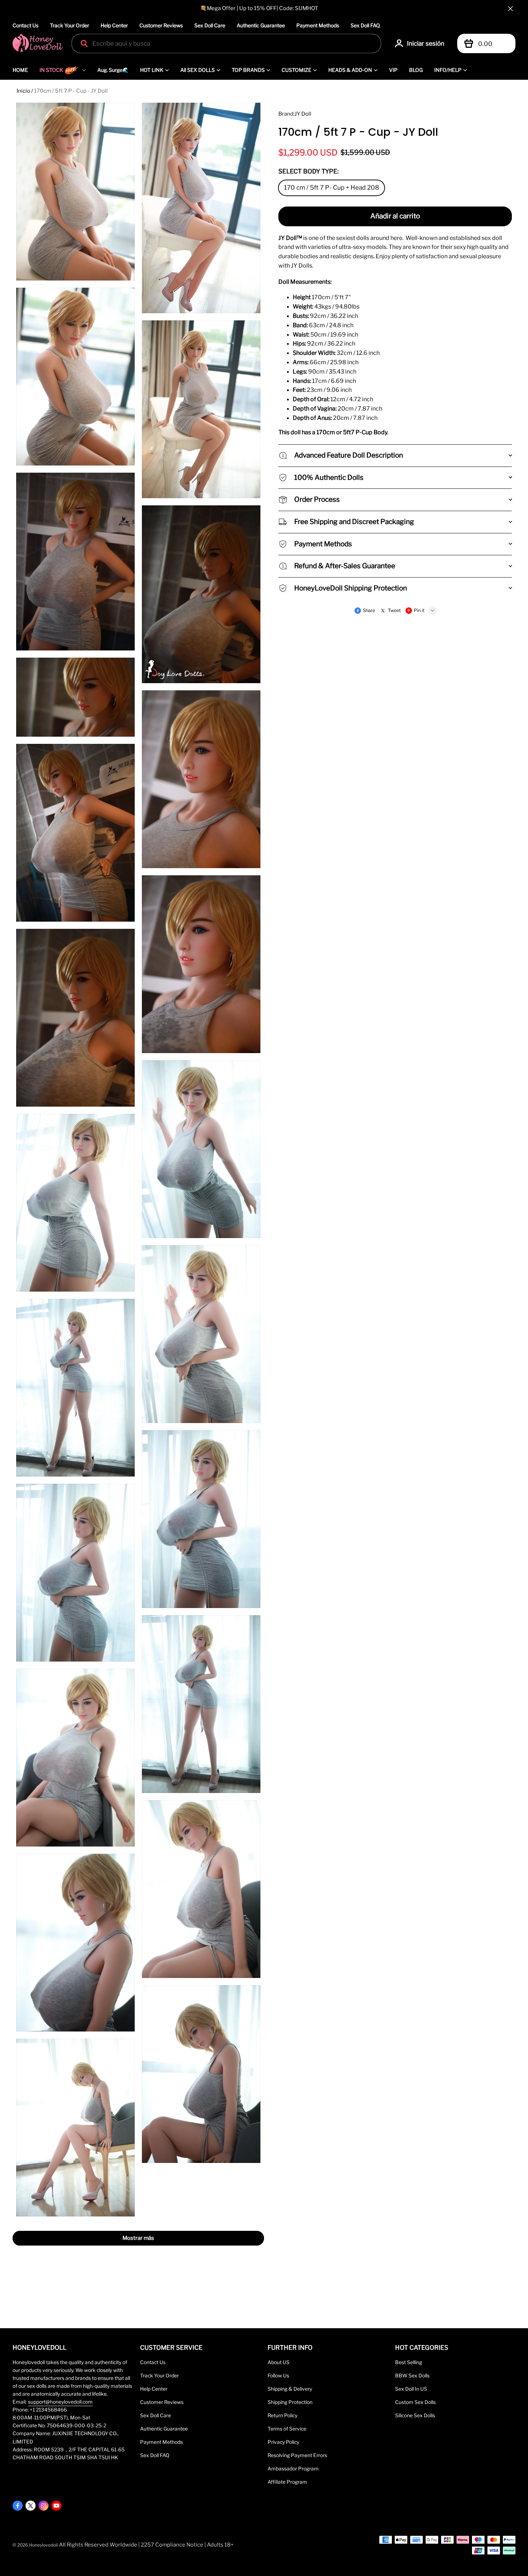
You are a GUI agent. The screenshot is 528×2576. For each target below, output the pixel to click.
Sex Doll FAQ (365, 25)
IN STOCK (51, 70)
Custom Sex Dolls (415, 2402)
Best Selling (409, 2362)
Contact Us (26, 25)
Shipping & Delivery (290, 2389)
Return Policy (282, 2415)
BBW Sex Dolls (412, 2376)
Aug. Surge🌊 (113, 70)
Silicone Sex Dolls (415, 2415)
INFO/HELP (448, 70)
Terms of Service (287, 2429)
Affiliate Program (287, 2482)
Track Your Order (70, 25)
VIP (393, 70)
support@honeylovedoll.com (60, 2402)
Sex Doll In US (411, 2389)
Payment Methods (318, 25)
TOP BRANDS (248, 70)
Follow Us (278, 2376)
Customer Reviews (161, 25)
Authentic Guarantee (261, 25)
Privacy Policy (283, 2442)
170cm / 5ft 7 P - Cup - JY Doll (71, 91)
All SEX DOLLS (198, 70)
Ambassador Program (293, 2469)
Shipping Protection (290, 2402)
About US (279, 2362)
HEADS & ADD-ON (350, 70)
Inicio (23, 91)
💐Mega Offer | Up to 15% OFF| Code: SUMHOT (259, 8)
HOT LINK (152, 70)
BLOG (416, 70)
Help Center (114, 25)
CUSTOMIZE (297, 70)
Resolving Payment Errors (297, 2455)
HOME (20, 70)
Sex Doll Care (210, 25)
